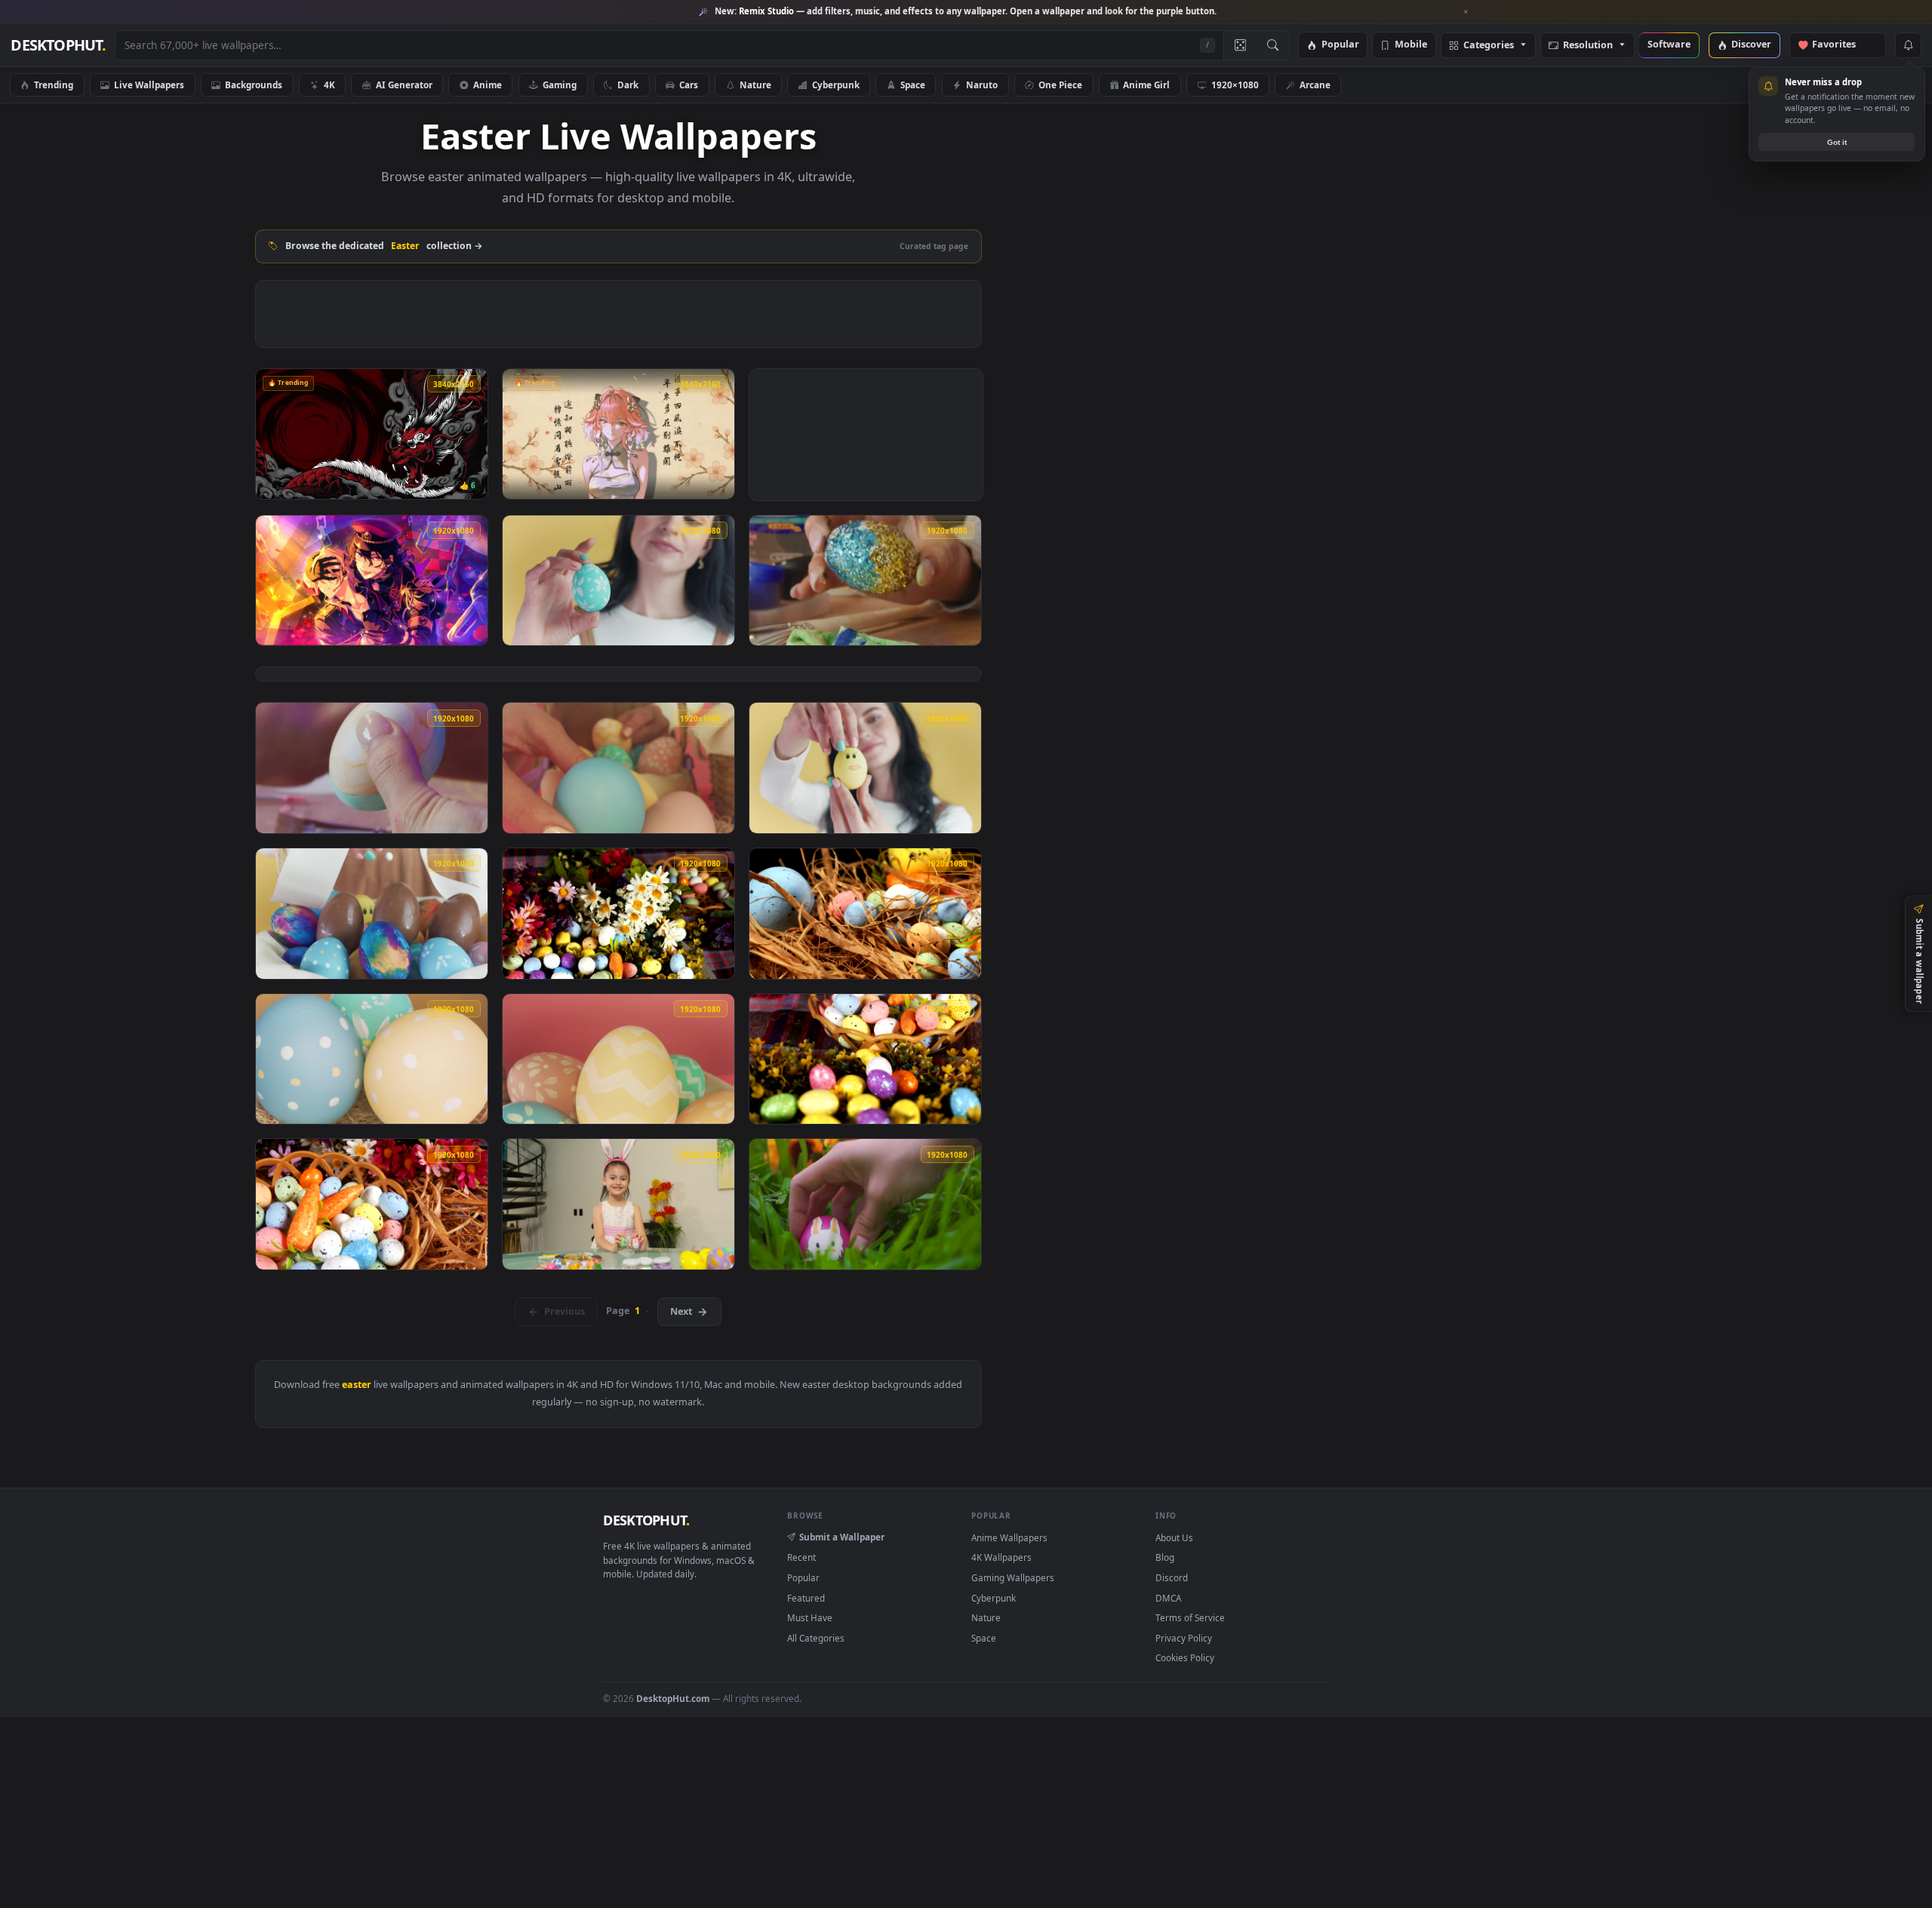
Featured (806, 1598)
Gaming (560, 85)
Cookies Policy (1185, 1657)
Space (913, 85)
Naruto (982, 85)
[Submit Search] (1273, 45)
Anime (488, 85)
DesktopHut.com (673, 1698)
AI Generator (404, 85)
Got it (1837, 142)
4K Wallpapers (1001, 1557)
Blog (1165, 1557)
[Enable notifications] (1908, 45)
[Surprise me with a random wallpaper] (1240, 45)
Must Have (810, 1617)
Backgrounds (254, 85)
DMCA (1168, 1598)
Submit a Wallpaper (842, 1537)
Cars (689, 85)
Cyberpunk (836, 85)
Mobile (1411, 45)
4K (329, 85)
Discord (1172, 1577)
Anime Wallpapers (1009, 1537)
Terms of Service (1190, 1617)
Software (1669, 45)
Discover (1751, 45)
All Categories (816, 1638)
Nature (755, 85)
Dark (628, 85)
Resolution (1588, 46)
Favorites (1841, 45)
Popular (1340, 45)
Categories (1489, 46)
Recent (801, 1557)
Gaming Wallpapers (1013, 1577)
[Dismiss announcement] (1466, 12)
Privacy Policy (1184, 1638)
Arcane (1315, 85)
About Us (1174, 1537)
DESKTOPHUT (646, 1520)
